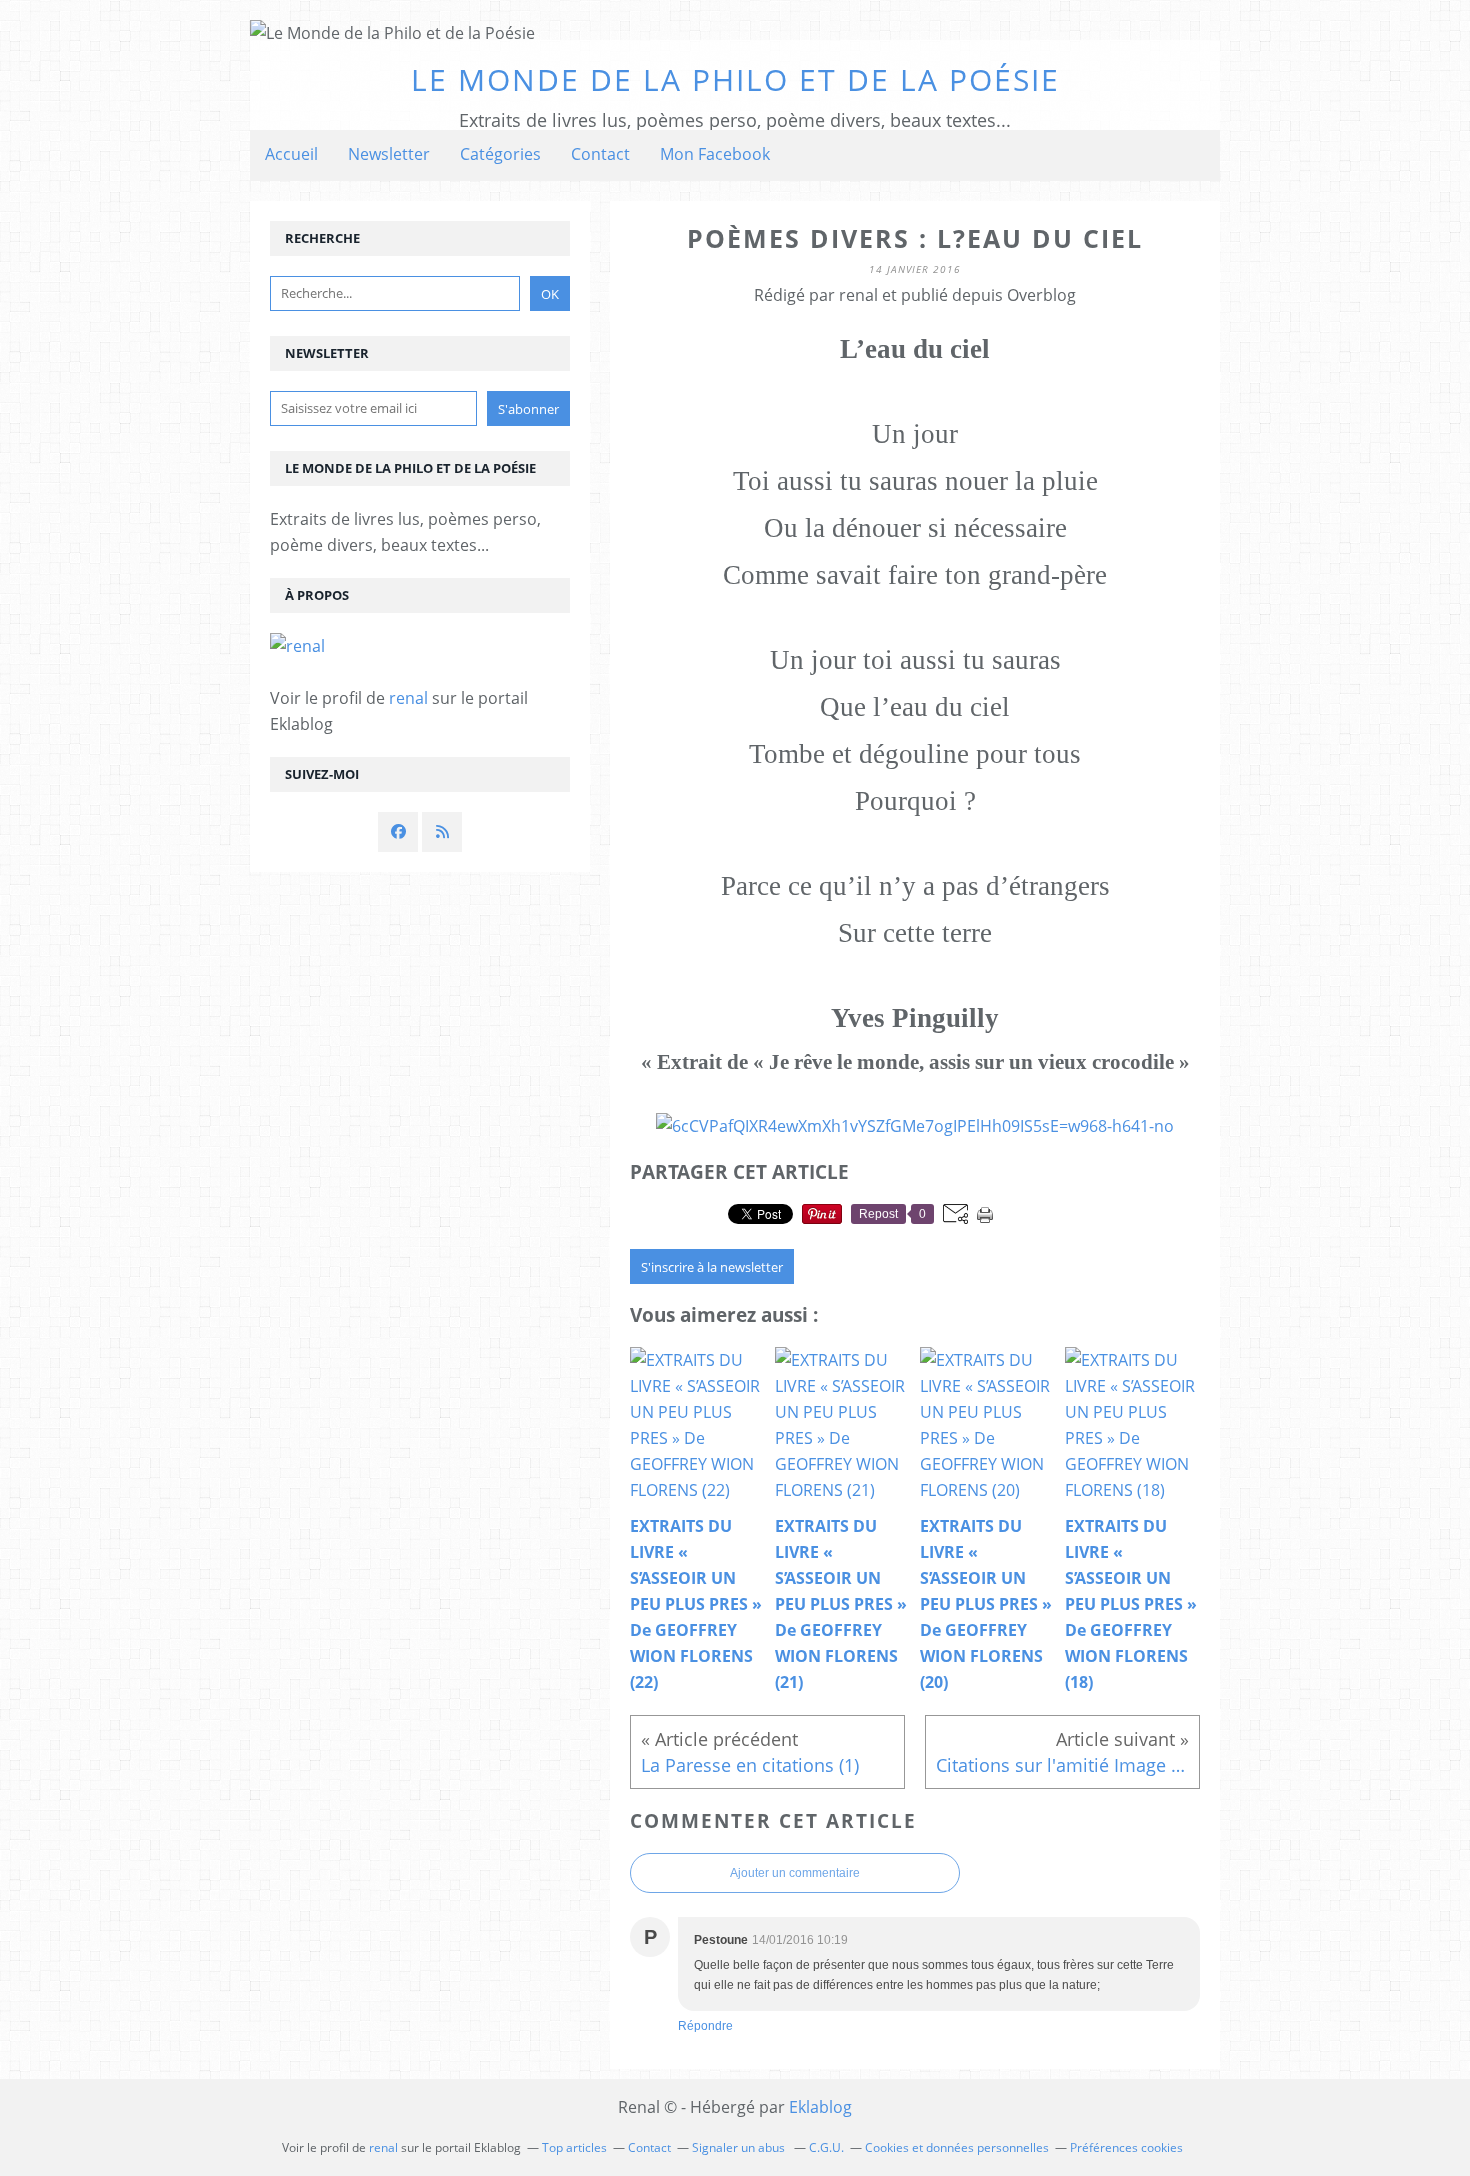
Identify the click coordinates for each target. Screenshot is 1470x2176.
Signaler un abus (740, 2147)
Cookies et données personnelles (957, 2147)
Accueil (291, 154)
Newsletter (389, 154)
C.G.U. (826, 2147)
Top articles (574, 2147)
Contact (600, 154)
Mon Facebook (715, 154)
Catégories (500, 154)
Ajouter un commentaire (795, 1873)
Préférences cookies (1126, 2147)
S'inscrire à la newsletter (712, 1267)
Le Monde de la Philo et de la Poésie (735, 79)
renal (408, 698)
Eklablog (820, 2107)
